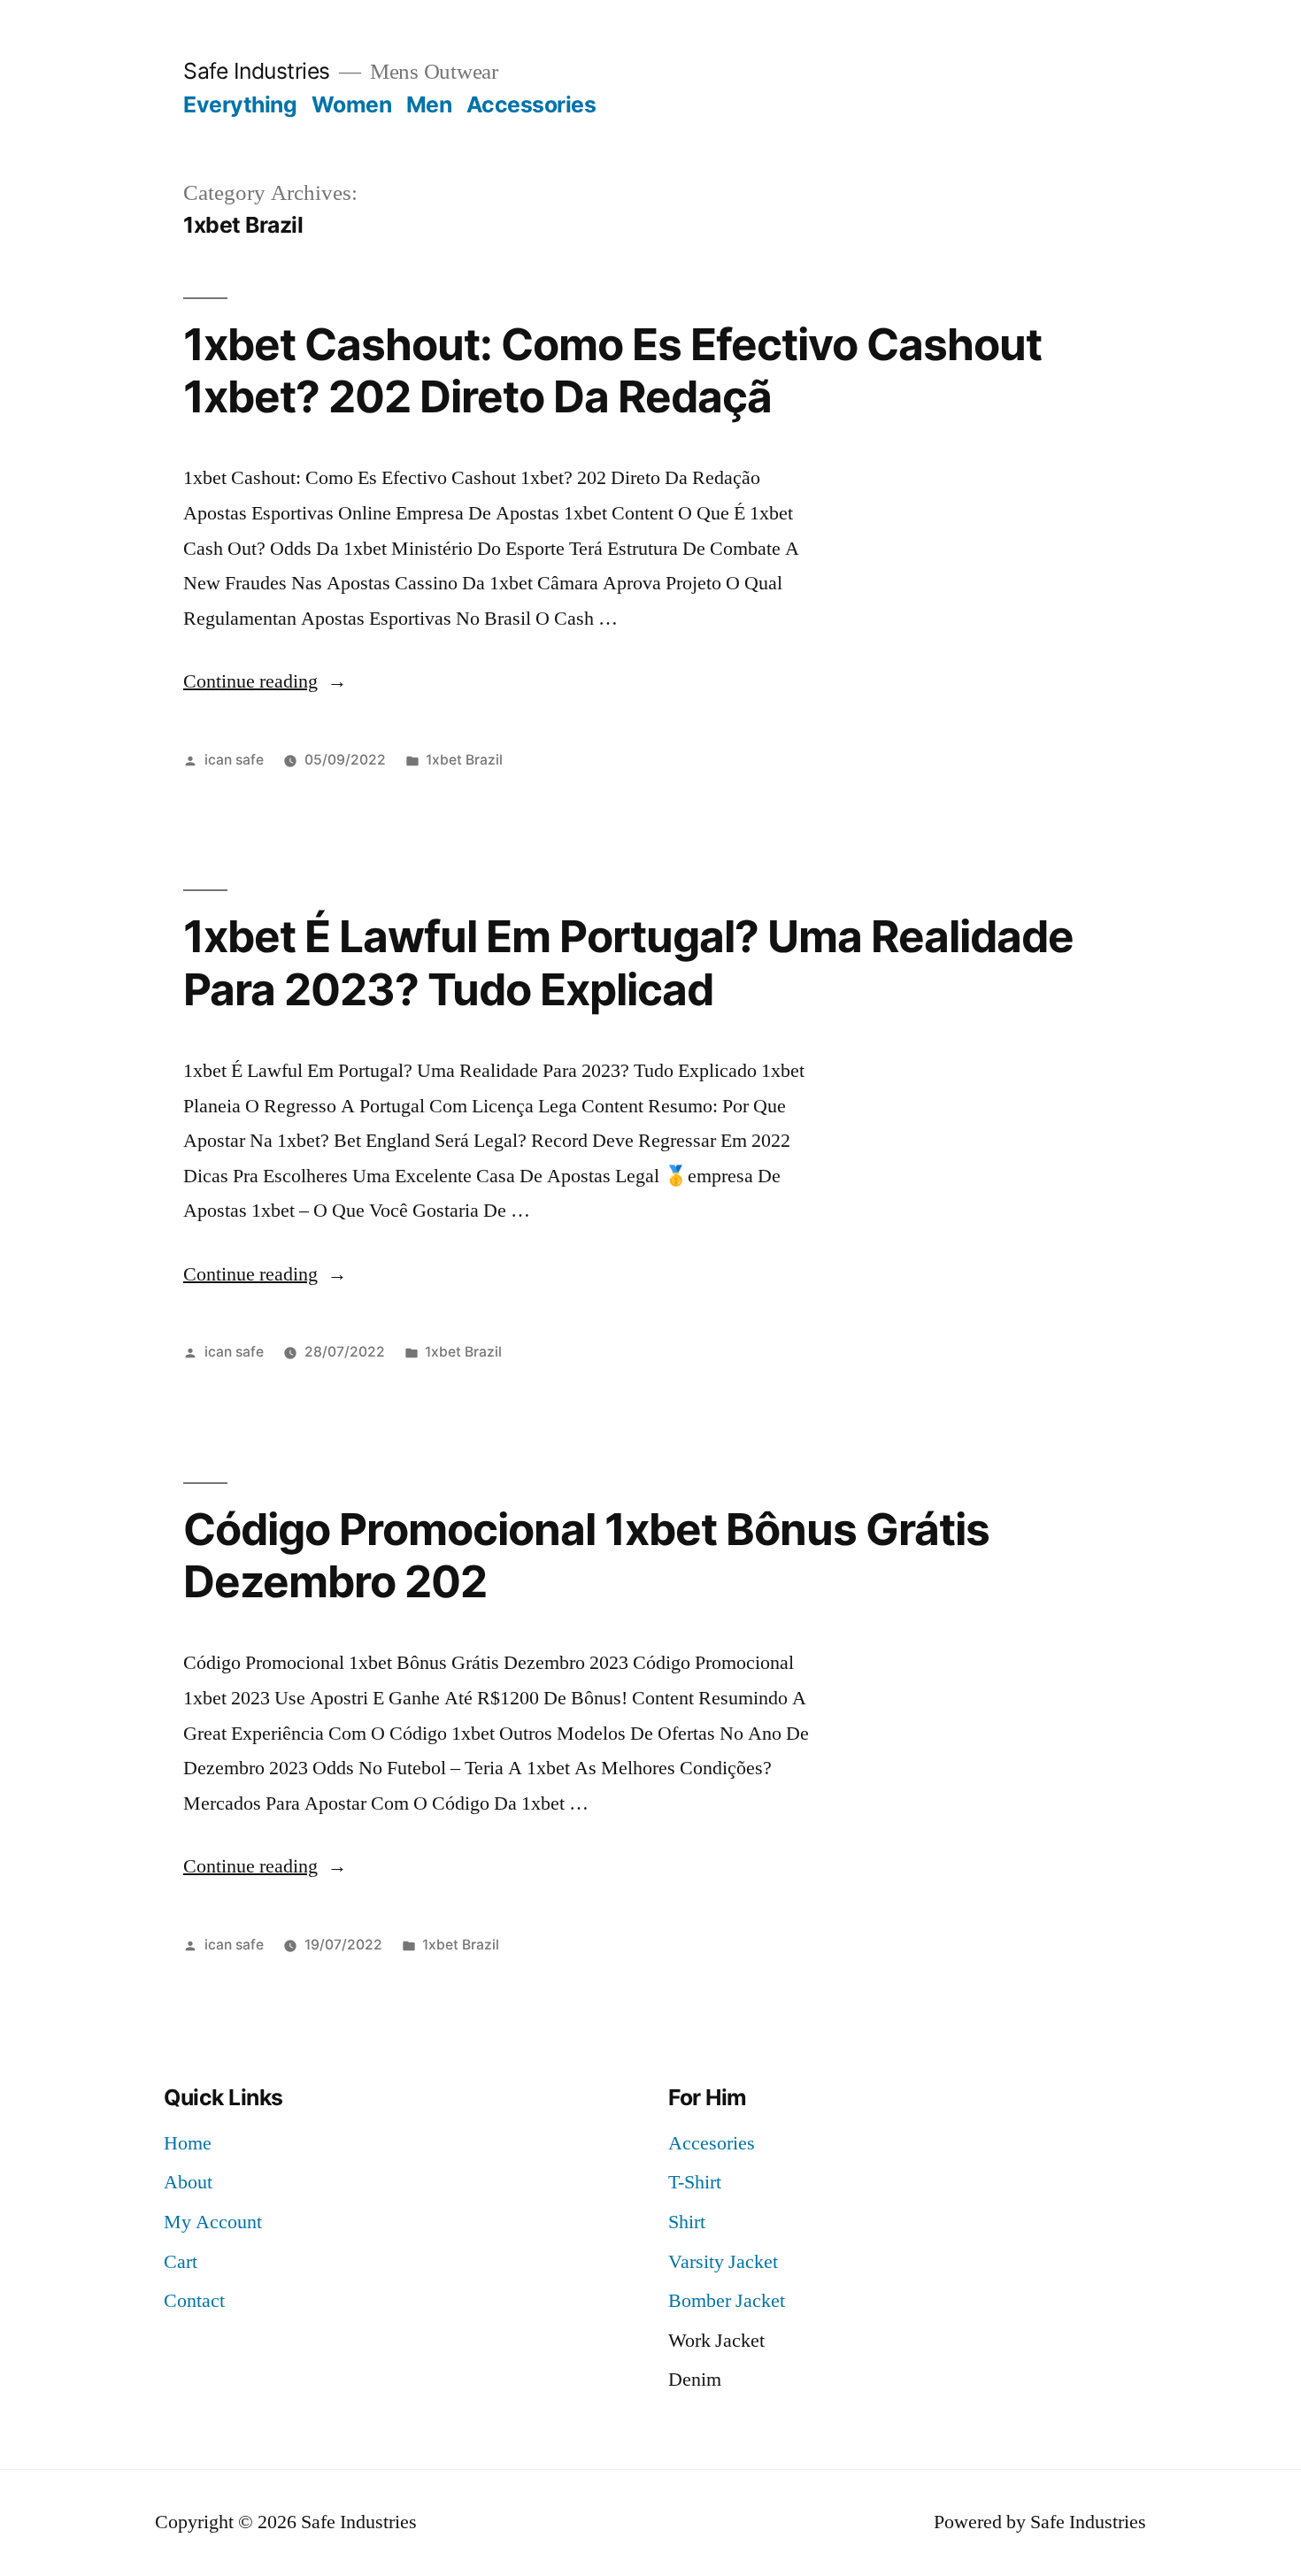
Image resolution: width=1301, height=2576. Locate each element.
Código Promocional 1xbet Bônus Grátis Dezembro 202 (586, 1555)
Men (429, 104)
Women (352, 104)
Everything (240, 104)
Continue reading (265, 681)
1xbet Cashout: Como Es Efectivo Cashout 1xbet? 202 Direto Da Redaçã (612, 370)
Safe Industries (257, 71)
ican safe (234, 760)
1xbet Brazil (464, 760)
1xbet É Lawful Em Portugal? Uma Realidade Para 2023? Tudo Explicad (628, 962)
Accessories (531, 104)
